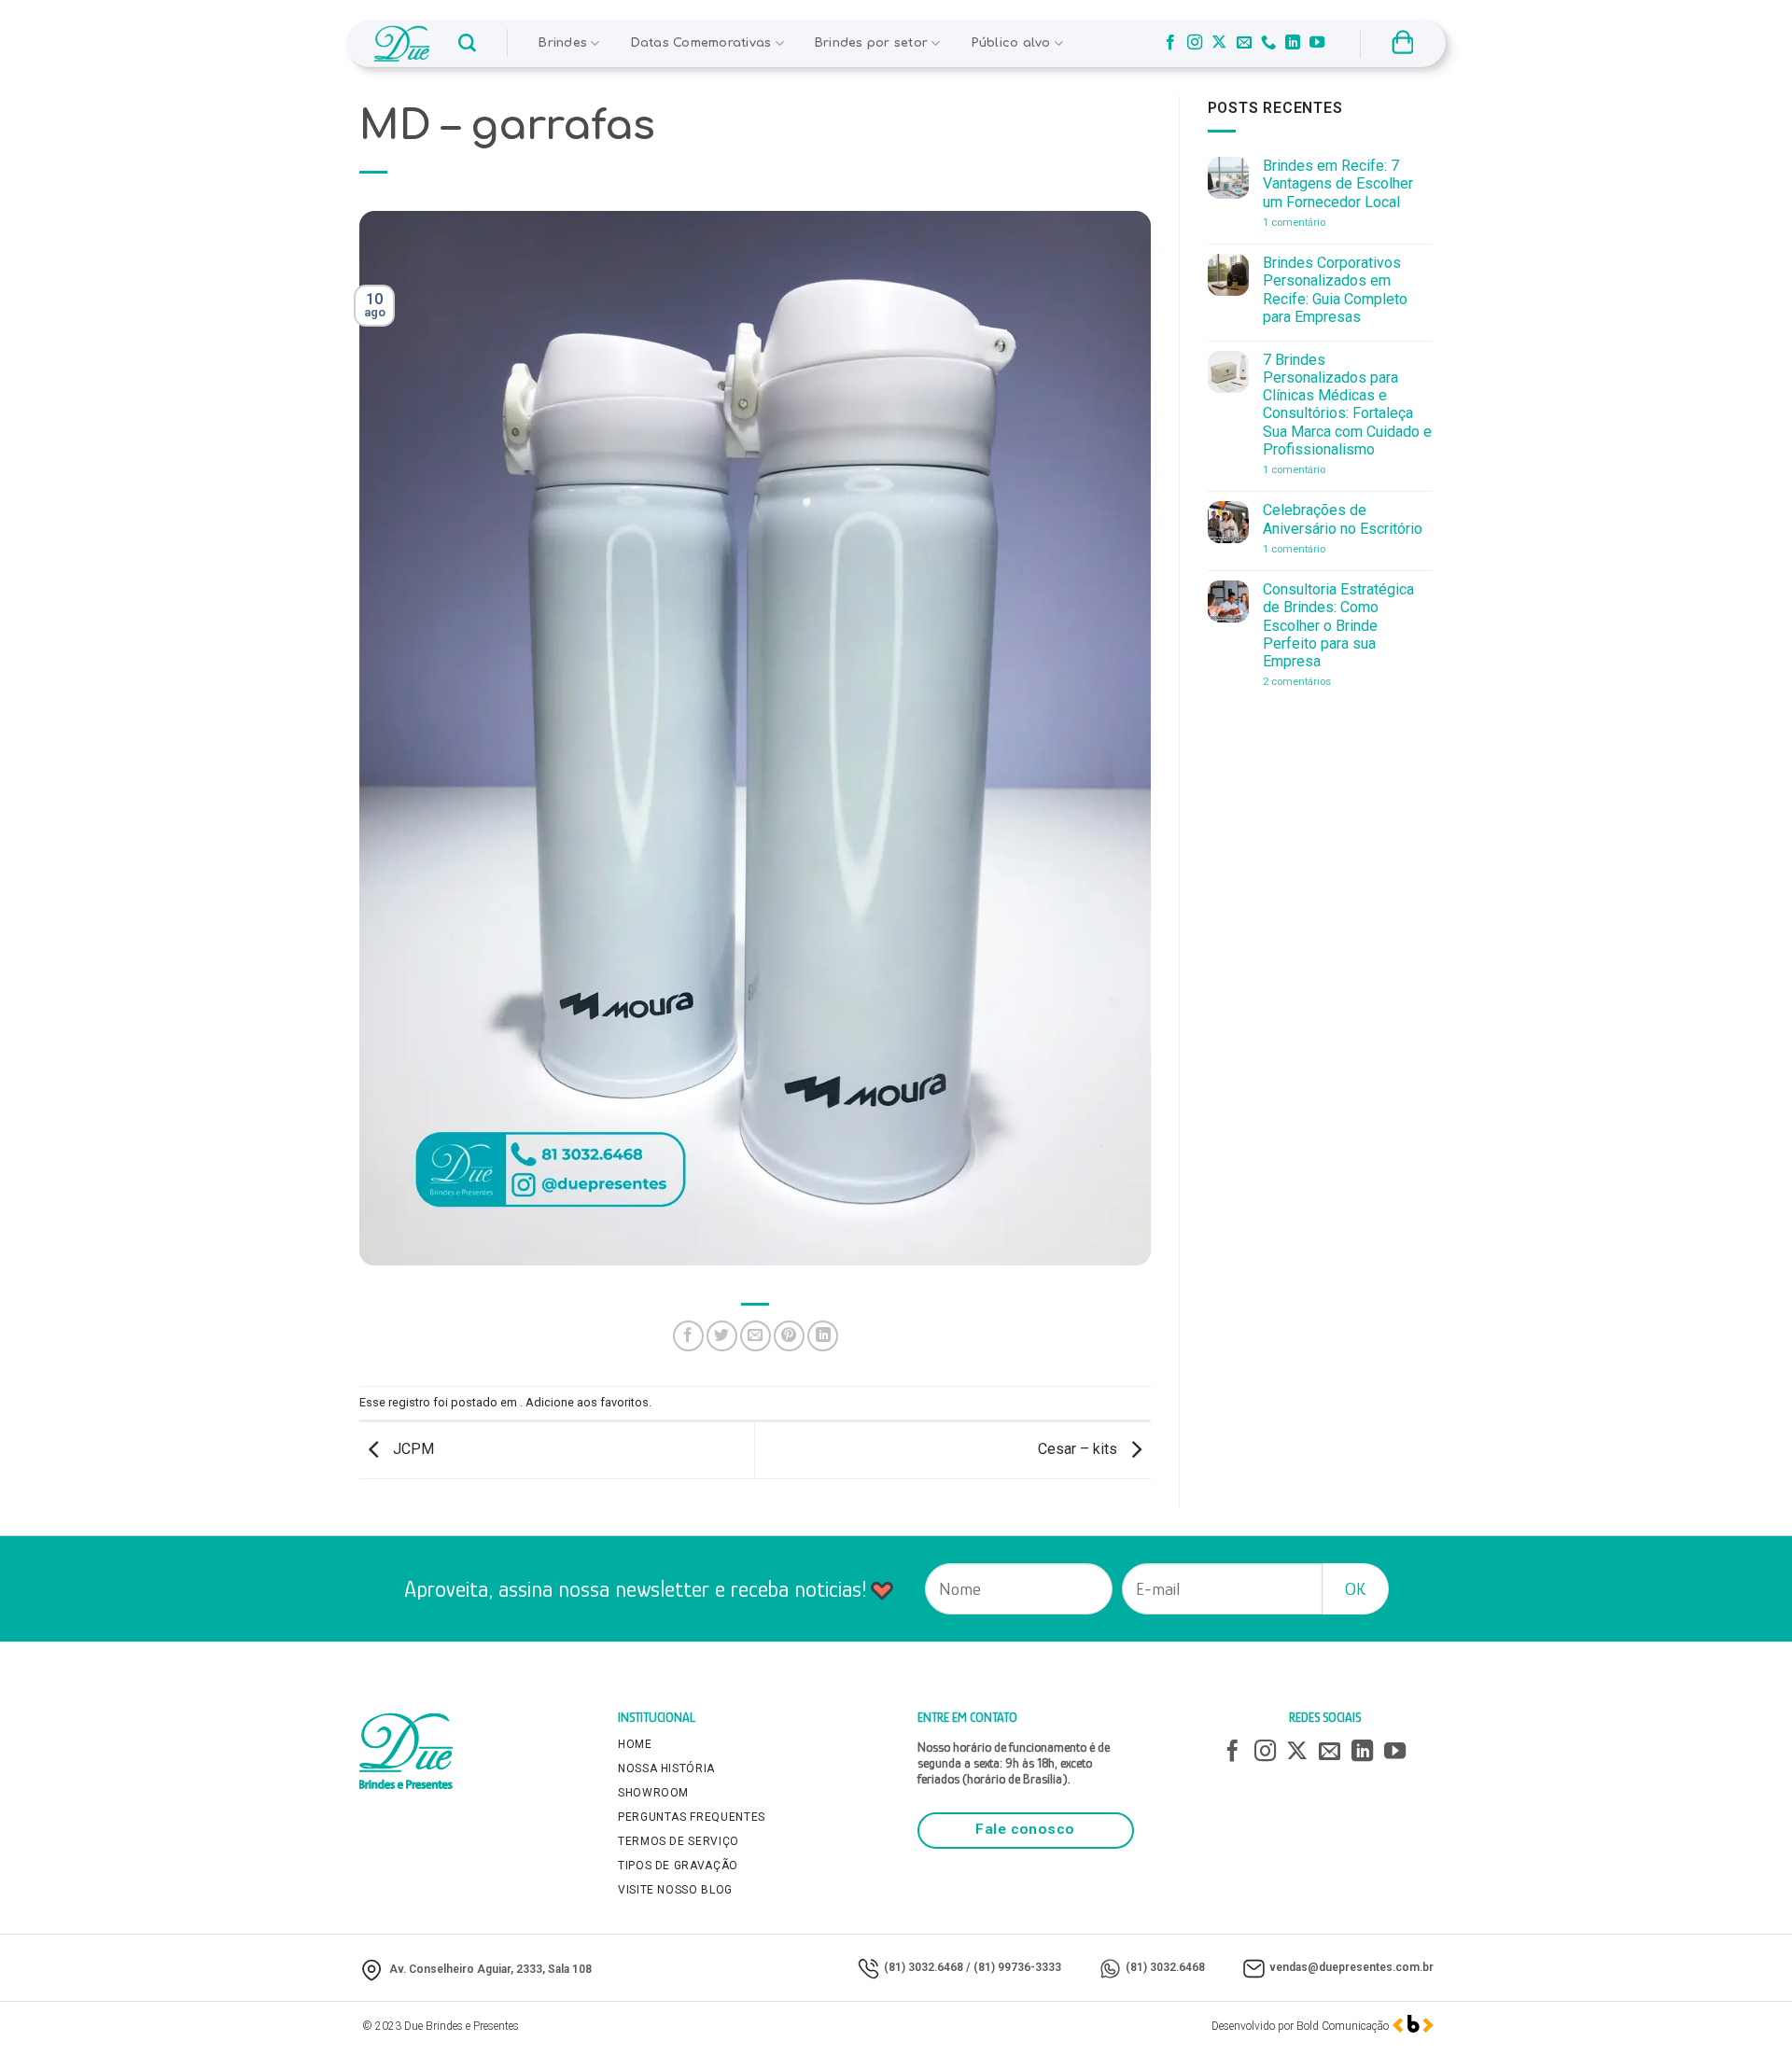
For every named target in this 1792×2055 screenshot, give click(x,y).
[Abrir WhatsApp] (1745, 2008)
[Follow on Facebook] (1170, 43)
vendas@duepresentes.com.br (1351, 1967)
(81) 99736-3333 (1017, 1967)
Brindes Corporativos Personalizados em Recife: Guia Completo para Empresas (1335, 290)
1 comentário (1321, 223)
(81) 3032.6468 (924, 1967)
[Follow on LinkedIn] (1293, 43)
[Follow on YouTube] (1317, 43)
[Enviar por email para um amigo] (756, 1336)
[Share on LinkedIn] (823, 1336)
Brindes (563, 43)
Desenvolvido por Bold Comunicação (1300, 2026)
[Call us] (1268, 43)
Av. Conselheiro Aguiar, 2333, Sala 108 (490, 1969)
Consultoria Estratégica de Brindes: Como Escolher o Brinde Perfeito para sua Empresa (1338, 625)
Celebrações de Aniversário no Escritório (1343, 519)
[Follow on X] (1219, 43)
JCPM (412, 1449)
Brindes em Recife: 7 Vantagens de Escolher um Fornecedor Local (1338, 183)
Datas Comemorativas (701, 43)
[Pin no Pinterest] (789, 1336)
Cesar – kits (1079, 1449)
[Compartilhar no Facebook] (688, 1336)
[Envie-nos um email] (1244, 43)
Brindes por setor (871, 43)
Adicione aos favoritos (587, 1402)
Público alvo (1011, 43)
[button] (467, 43)
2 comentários (1324, 682)
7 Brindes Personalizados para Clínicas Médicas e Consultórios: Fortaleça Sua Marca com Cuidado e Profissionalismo (1347, 405)
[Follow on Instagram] (1195, 43)
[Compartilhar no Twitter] (722, 1336)
